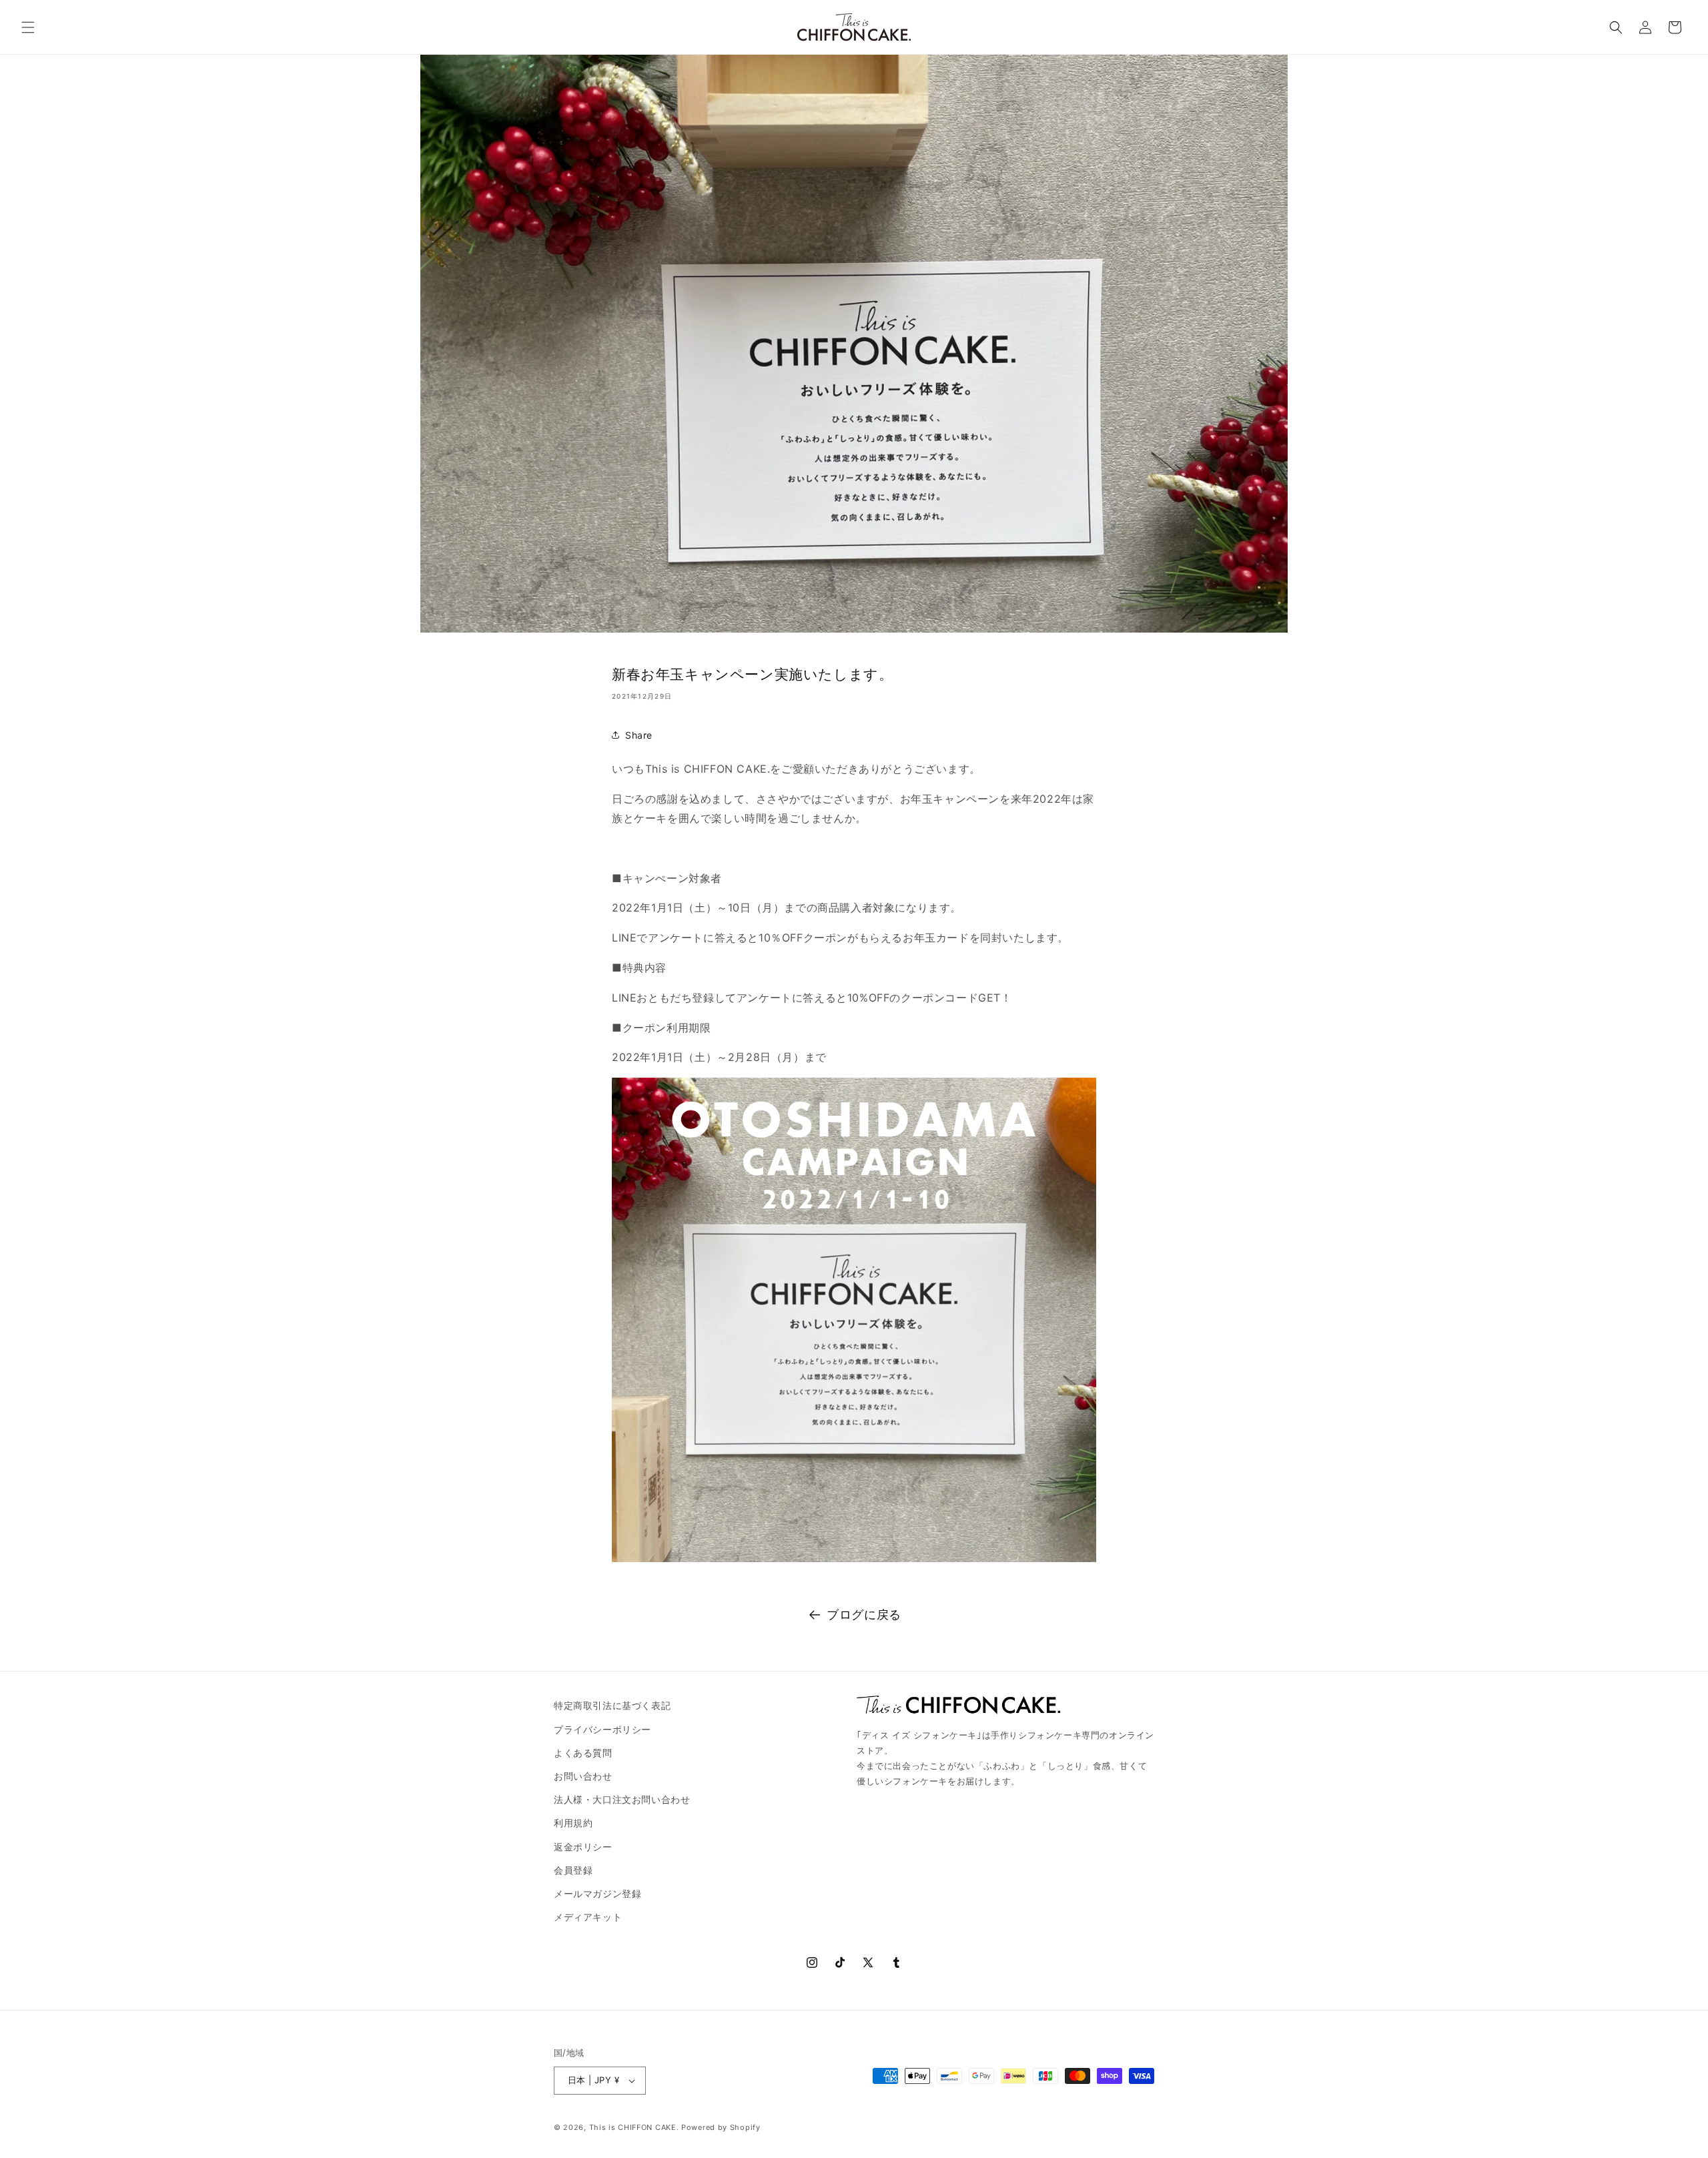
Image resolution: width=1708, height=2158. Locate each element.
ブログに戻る (864, 1614)
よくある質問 (583, 1753)
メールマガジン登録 (597, 1893)
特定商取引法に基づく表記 (612, 1705)
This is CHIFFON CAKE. (634, 2127)
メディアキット (588, 1917)
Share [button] (639, 735)
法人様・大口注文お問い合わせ (622, 1799)
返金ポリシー (583, 1847)
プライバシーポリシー (602, 1729)
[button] (28, 27)
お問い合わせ (583, 1776)
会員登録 (573, 1870)
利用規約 (573, 1823)
